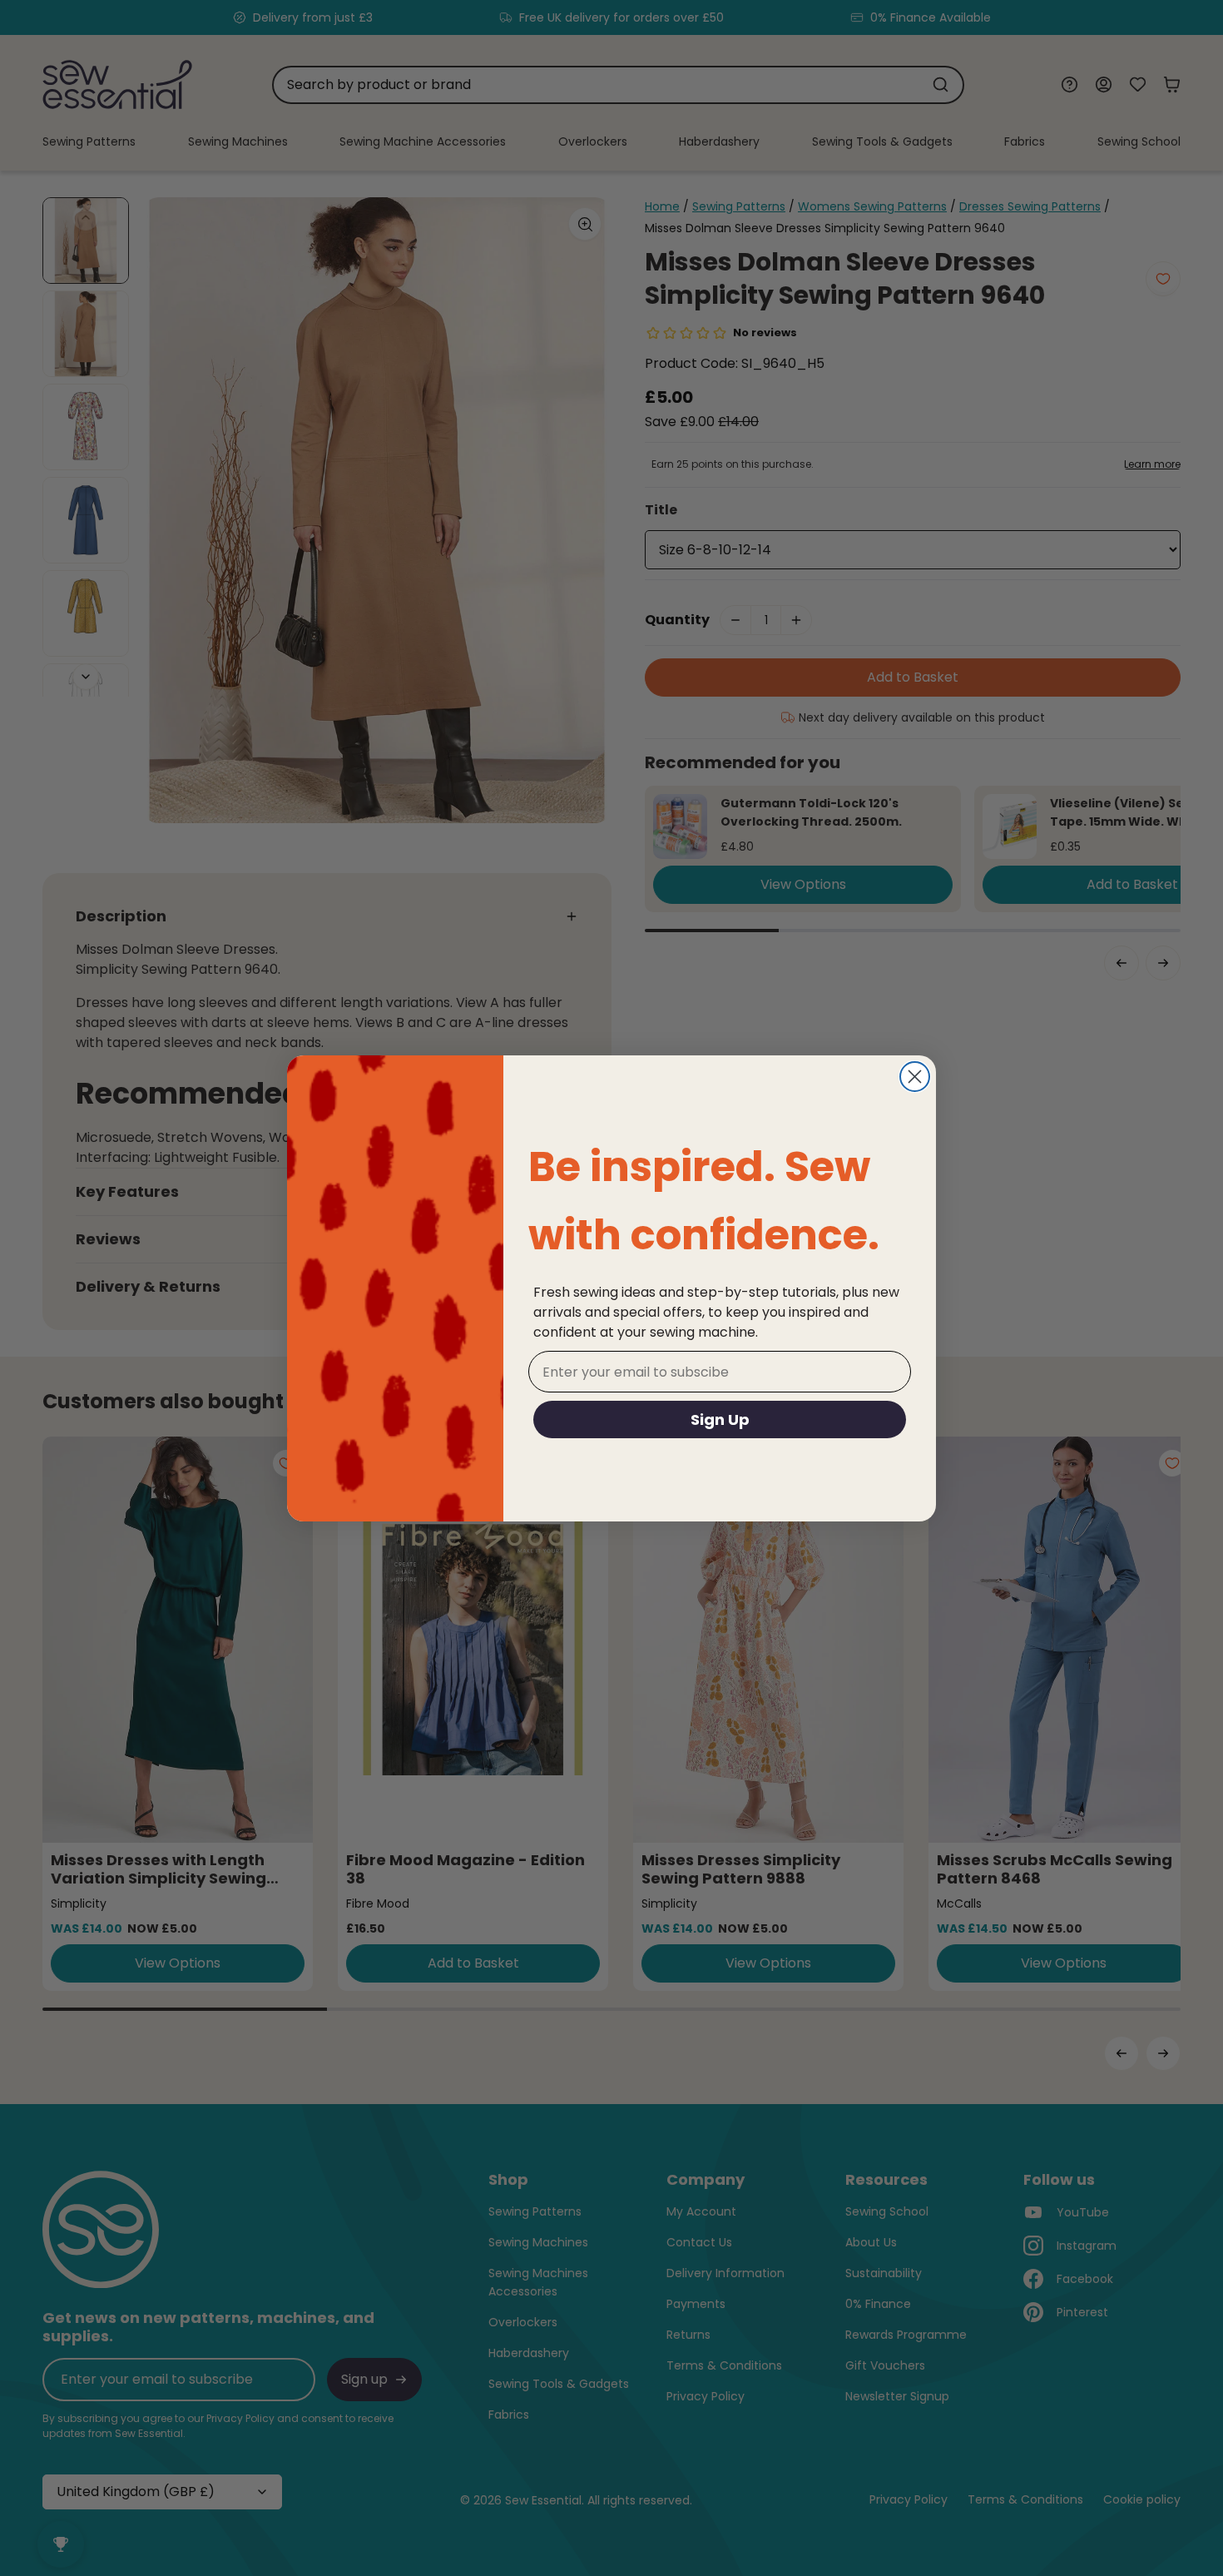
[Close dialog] (915, 1077)
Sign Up (720, 1420)
